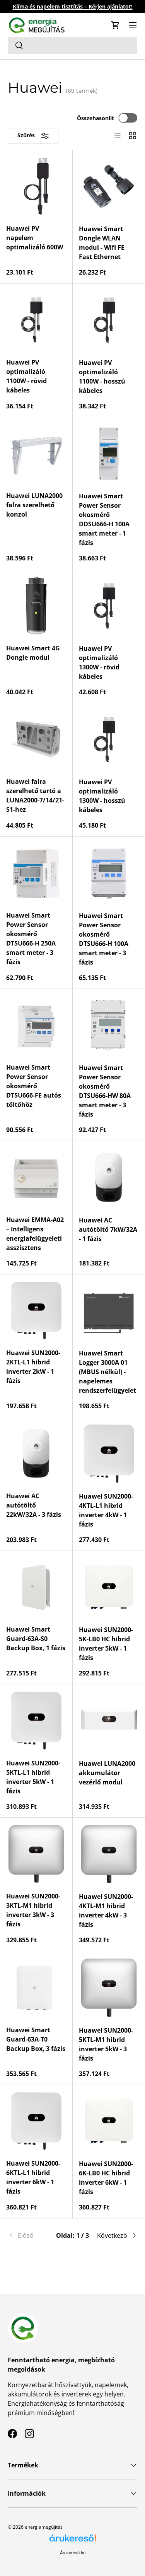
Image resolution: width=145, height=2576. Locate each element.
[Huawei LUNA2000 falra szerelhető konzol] (36, 454)
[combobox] (72, 45)
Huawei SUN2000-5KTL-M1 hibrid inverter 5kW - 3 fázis (106, 2044)
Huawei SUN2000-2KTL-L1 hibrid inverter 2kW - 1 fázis (33, 1367)
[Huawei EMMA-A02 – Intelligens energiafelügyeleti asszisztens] (36, 1177)
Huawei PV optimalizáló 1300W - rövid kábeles (99, 662)
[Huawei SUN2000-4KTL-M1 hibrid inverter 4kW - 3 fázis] (109, 1854)
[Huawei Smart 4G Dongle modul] (36, 606)
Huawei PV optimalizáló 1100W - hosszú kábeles (102, 377)
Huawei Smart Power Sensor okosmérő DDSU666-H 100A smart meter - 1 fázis (104, 519)
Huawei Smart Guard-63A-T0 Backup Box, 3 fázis (36, 2039)
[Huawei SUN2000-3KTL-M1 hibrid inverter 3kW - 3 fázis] (36, 1854)
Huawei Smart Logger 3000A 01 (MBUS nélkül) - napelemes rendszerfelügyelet (107, 1372)
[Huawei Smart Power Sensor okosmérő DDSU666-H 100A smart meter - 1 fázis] (109, 454)
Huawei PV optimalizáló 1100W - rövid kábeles (26, 376)
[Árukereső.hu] (73, 2541)
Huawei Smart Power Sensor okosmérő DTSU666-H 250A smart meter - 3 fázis (31, 939)
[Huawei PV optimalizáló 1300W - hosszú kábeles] (109, 740)
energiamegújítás (44, 2527)
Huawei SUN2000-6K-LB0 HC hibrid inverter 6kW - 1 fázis (106, 2178)
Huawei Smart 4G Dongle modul (33, 653)
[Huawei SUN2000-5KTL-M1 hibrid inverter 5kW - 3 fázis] (109, 1988)
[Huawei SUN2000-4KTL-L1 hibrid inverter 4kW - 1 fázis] (109, 1454)
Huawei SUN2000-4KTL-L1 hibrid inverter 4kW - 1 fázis (106, 1510)
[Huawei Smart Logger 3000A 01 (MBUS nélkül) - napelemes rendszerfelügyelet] (109, 1311)
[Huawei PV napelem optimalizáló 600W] (36, 186)
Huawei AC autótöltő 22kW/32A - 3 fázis (34, 1505)
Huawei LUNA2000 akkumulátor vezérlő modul (107, 1773)
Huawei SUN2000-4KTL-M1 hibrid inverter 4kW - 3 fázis (106, 1910)
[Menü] (133, 25)
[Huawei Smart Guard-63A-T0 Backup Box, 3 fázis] (36, 1987)
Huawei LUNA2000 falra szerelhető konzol (34, 505)
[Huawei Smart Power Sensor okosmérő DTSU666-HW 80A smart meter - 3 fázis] (109, 1025)
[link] (29, 2235)
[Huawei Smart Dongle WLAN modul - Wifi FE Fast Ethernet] (109, 187)
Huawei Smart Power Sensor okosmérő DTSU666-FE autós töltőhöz (34, 1086)
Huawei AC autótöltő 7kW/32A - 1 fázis (108, 1229)
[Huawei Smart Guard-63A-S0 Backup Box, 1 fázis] (36, 1587)
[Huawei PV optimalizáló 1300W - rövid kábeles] (109, 606)
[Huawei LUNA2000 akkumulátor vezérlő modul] (109, 1721)
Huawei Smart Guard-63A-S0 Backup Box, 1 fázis (36, 1639)
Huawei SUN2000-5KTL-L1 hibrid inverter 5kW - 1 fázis (33, 1777)
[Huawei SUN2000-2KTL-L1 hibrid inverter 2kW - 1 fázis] (36, 1311)
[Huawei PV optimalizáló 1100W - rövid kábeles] (36, 320)
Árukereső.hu (73, 2553)
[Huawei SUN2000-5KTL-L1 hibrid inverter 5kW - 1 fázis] (36, 1721)
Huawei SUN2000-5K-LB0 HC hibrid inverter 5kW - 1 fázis (106, 1644)
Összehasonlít (96, 118)
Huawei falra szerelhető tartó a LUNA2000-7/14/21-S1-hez (35, 795)
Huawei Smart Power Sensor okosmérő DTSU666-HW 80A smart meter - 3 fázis (105, 1091)
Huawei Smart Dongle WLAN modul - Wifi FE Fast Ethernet (102, 243)
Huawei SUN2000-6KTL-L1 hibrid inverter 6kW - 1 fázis (33, 2177)
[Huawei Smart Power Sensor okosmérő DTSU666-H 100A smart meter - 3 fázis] (109, 873)
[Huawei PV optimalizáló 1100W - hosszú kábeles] (109, 320)
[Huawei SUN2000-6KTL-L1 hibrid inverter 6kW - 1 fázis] (36, 2121)
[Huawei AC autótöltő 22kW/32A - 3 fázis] (36, 1453)
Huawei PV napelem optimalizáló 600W (35, 238)
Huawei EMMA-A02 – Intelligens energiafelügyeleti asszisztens (35, 1234)
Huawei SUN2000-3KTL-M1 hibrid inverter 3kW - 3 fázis (33, 1910)
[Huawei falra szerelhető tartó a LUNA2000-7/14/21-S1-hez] (36, 739)
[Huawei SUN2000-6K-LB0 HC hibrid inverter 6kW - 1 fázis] (109, 2121)
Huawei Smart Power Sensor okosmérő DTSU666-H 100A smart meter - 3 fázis (104, 939)
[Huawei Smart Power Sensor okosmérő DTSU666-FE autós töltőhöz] (36, 1025)
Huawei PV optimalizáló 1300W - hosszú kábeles (102, 796)
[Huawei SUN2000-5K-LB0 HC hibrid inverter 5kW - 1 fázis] (109, 1587)
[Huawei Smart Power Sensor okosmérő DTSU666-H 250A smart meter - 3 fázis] (36, 873)
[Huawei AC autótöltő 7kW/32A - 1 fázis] (109, 1177)
